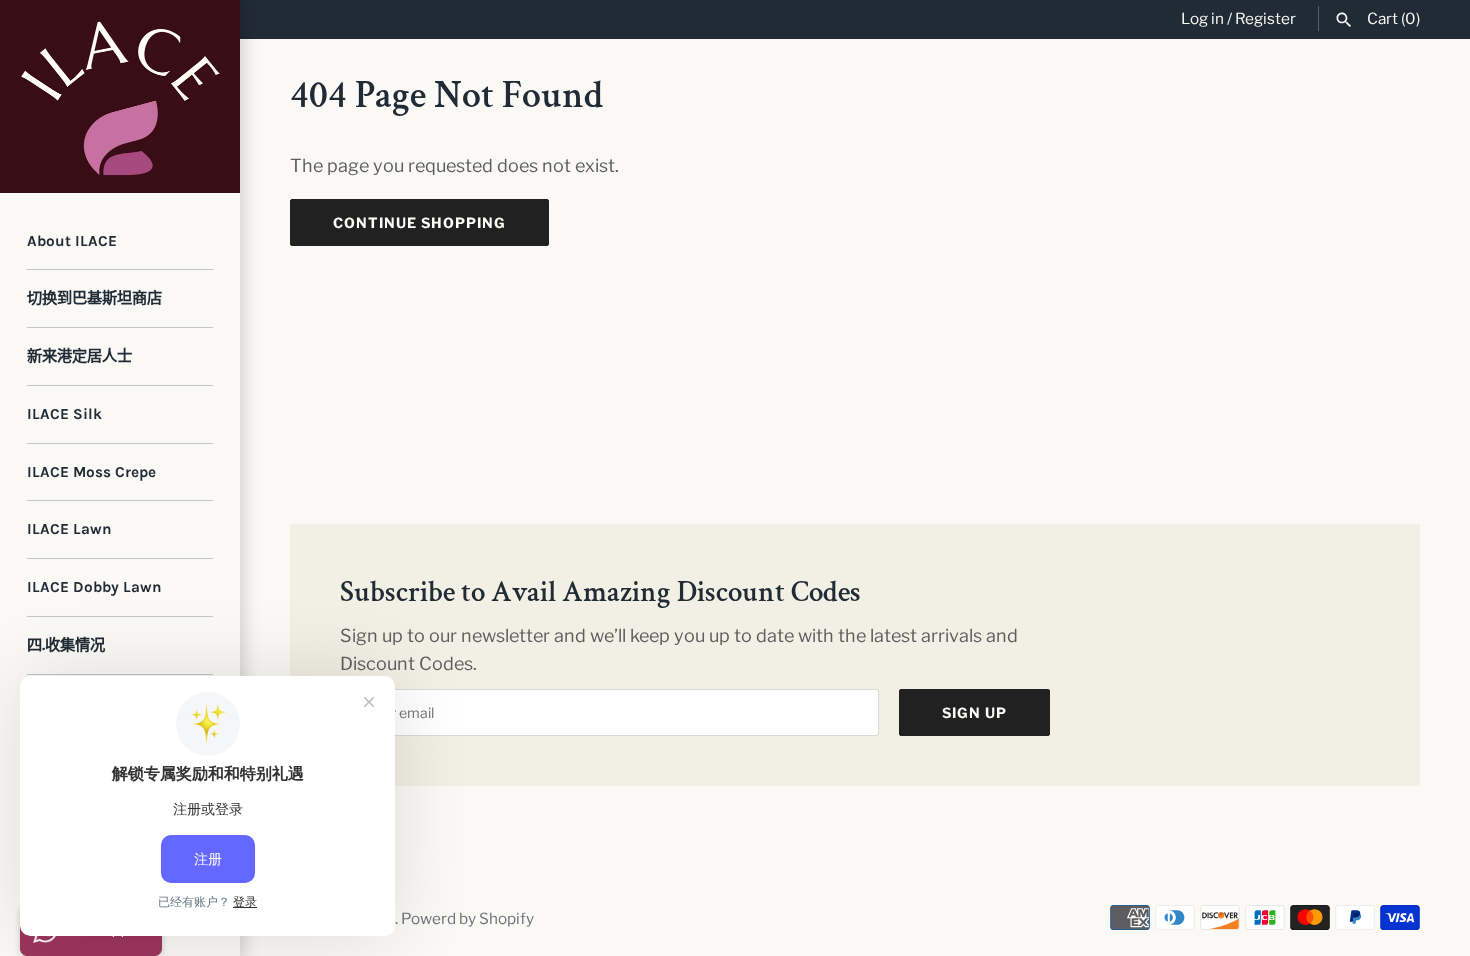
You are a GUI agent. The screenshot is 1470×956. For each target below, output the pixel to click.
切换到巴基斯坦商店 (94, 298)
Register (1265, 18)
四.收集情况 (66, 645)
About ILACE (72, 241)
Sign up (974, 712)
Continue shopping (419, 222)
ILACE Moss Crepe (91, 472)
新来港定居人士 (79, 356)
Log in (1202, 18)
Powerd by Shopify (467, 918)
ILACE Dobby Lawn (94, 587)
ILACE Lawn (69, 529)
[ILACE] (120, 96)
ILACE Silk (64, 414)
